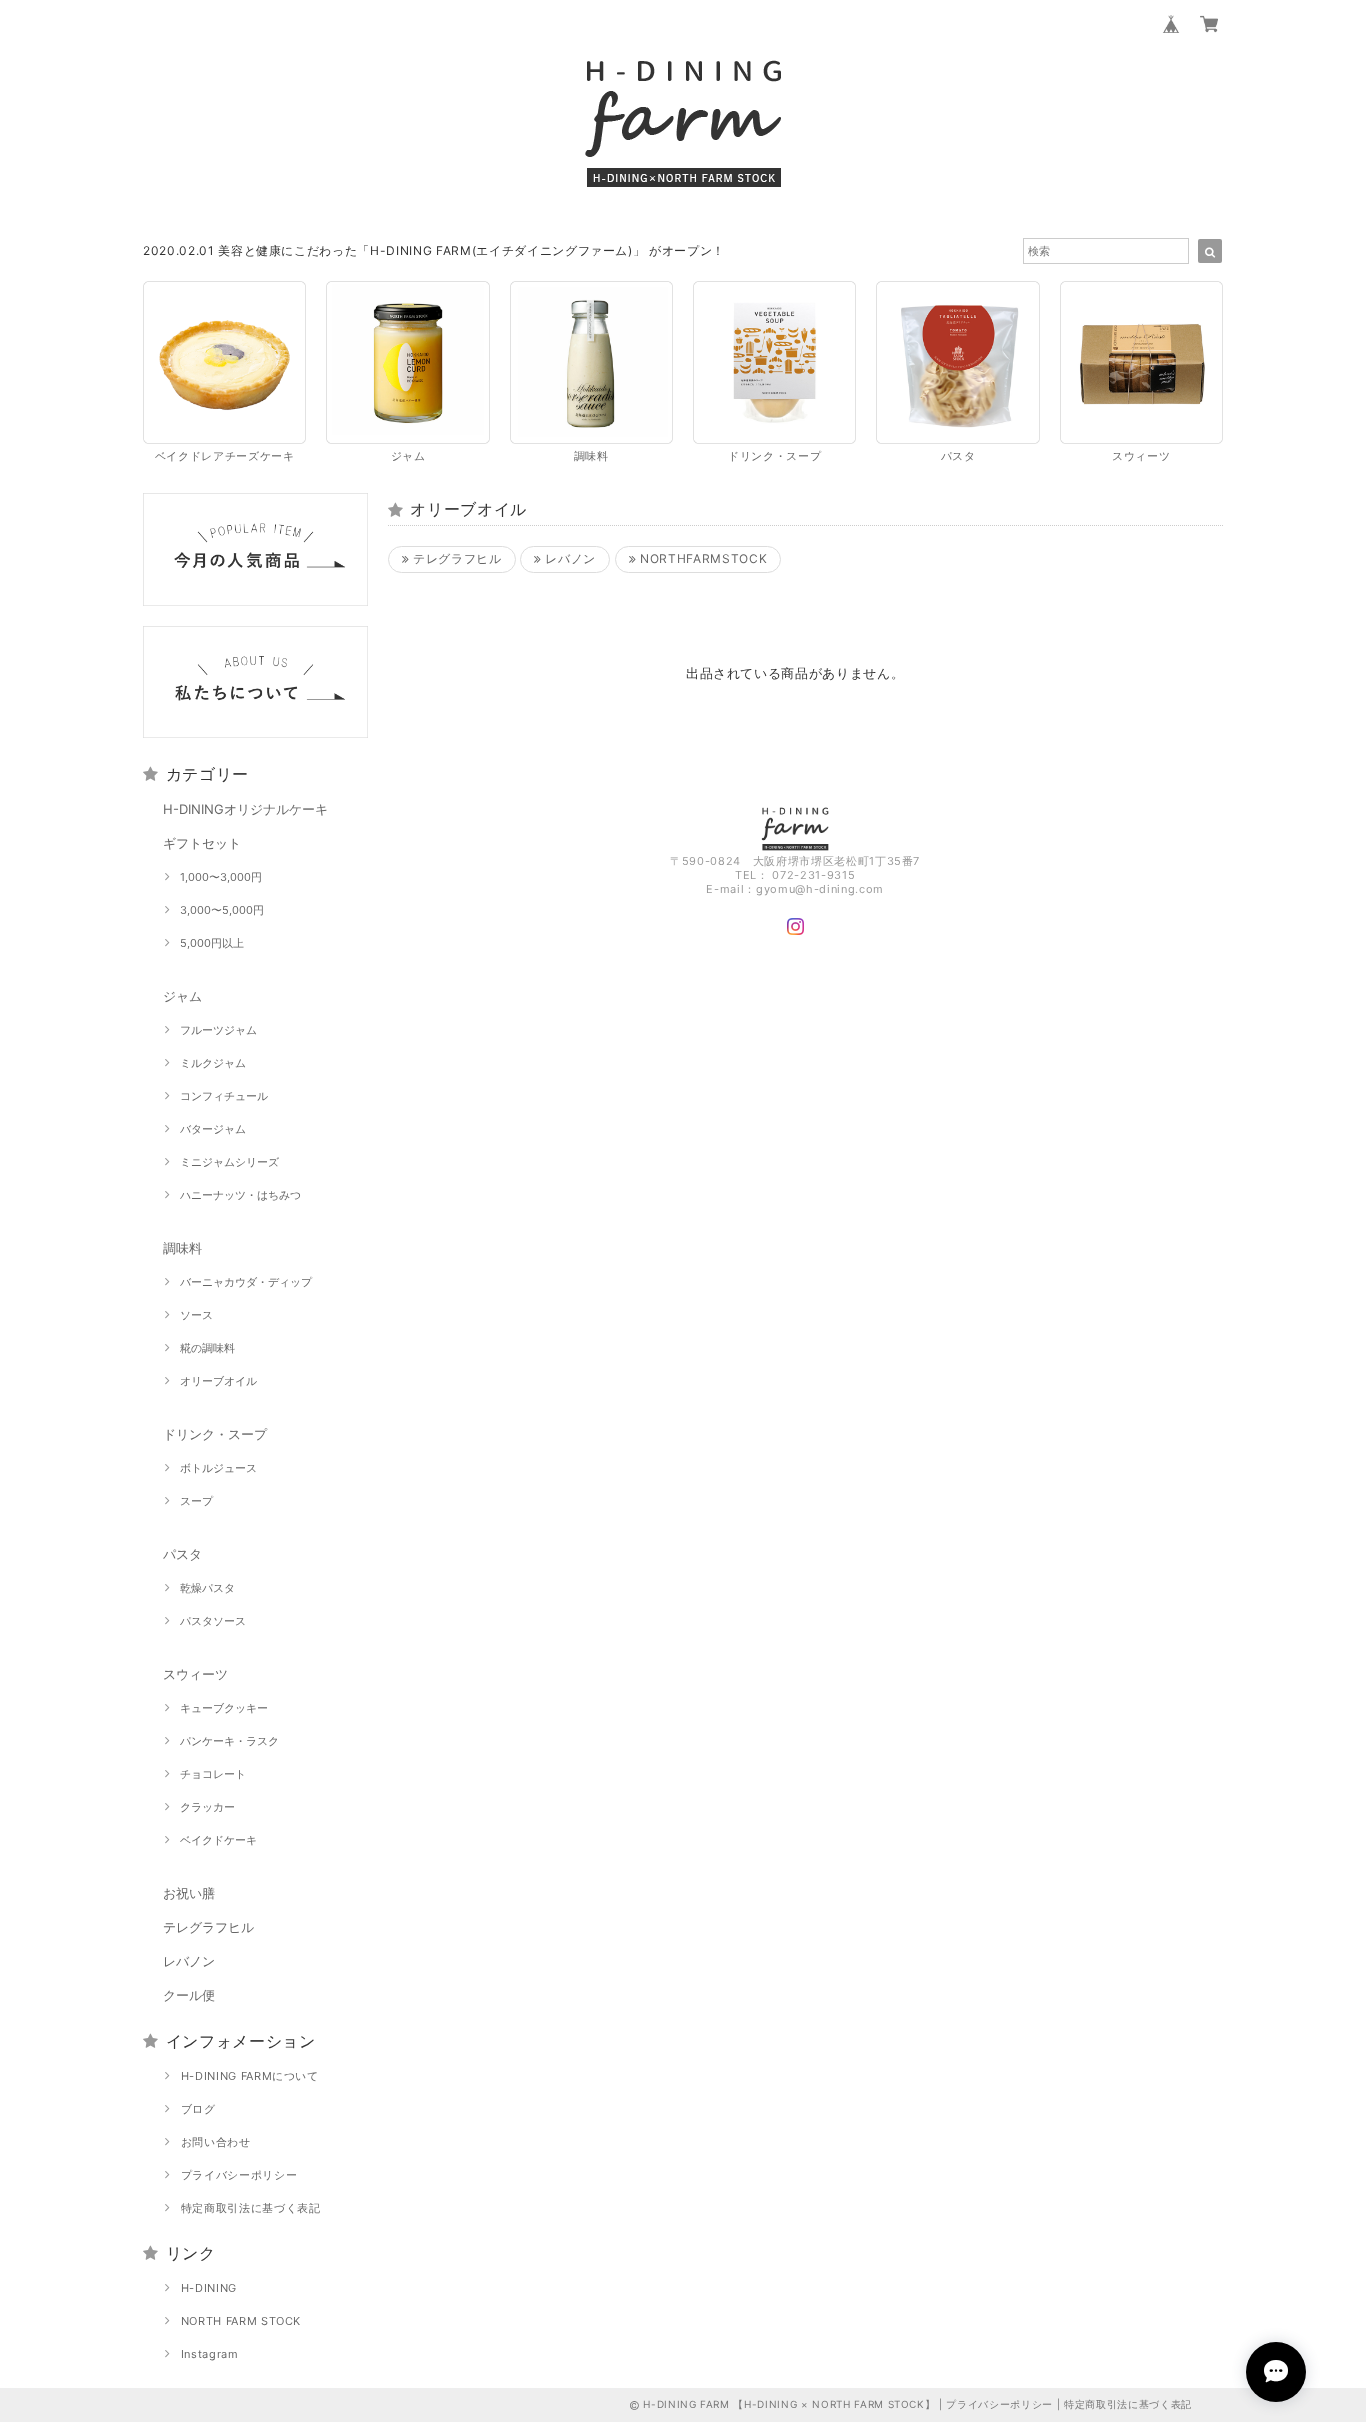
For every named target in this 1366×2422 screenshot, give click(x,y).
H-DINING (209, 2288)
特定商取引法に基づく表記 (251, 2208)
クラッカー (207, 1807)
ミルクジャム (213, 1063)
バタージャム (213, 1129)
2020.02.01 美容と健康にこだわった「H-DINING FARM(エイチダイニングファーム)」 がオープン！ (434, 250)
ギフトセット (202, 843)
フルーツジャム (218, 1030)
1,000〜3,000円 (221, 877)
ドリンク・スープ (215, 1434)
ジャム (182, 996)
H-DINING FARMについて (250, 2076)
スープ (196, 1501)
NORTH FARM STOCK (241, 2321)
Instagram (210, 2354)
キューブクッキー (224, 1708)
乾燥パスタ (207, 1588)
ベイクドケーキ (218, 1840)
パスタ (182, 1554)
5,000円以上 (212, 943)
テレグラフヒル (208, 1927)
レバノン (189, 1961)
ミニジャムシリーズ (229, 1162)
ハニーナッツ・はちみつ (240, 1195)
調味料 (182, 1248)
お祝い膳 (189, 1893)
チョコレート (213, 1774)
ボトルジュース (218, 1468)
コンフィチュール (224, 1096)
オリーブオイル (218, 1381)
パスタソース (213, 1621)
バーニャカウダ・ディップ (246, 1282)
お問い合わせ (216, 2142)
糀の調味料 (207, 1348)
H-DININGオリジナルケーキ (245, 809)
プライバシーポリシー (239, 2175)
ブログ (198, 2109)
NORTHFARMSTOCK (701, 558)
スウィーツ (195, 1674)
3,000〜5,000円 (222, 910)
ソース (196, 1315)
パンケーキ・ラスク (229, 1741)
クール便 (189, 1995)
